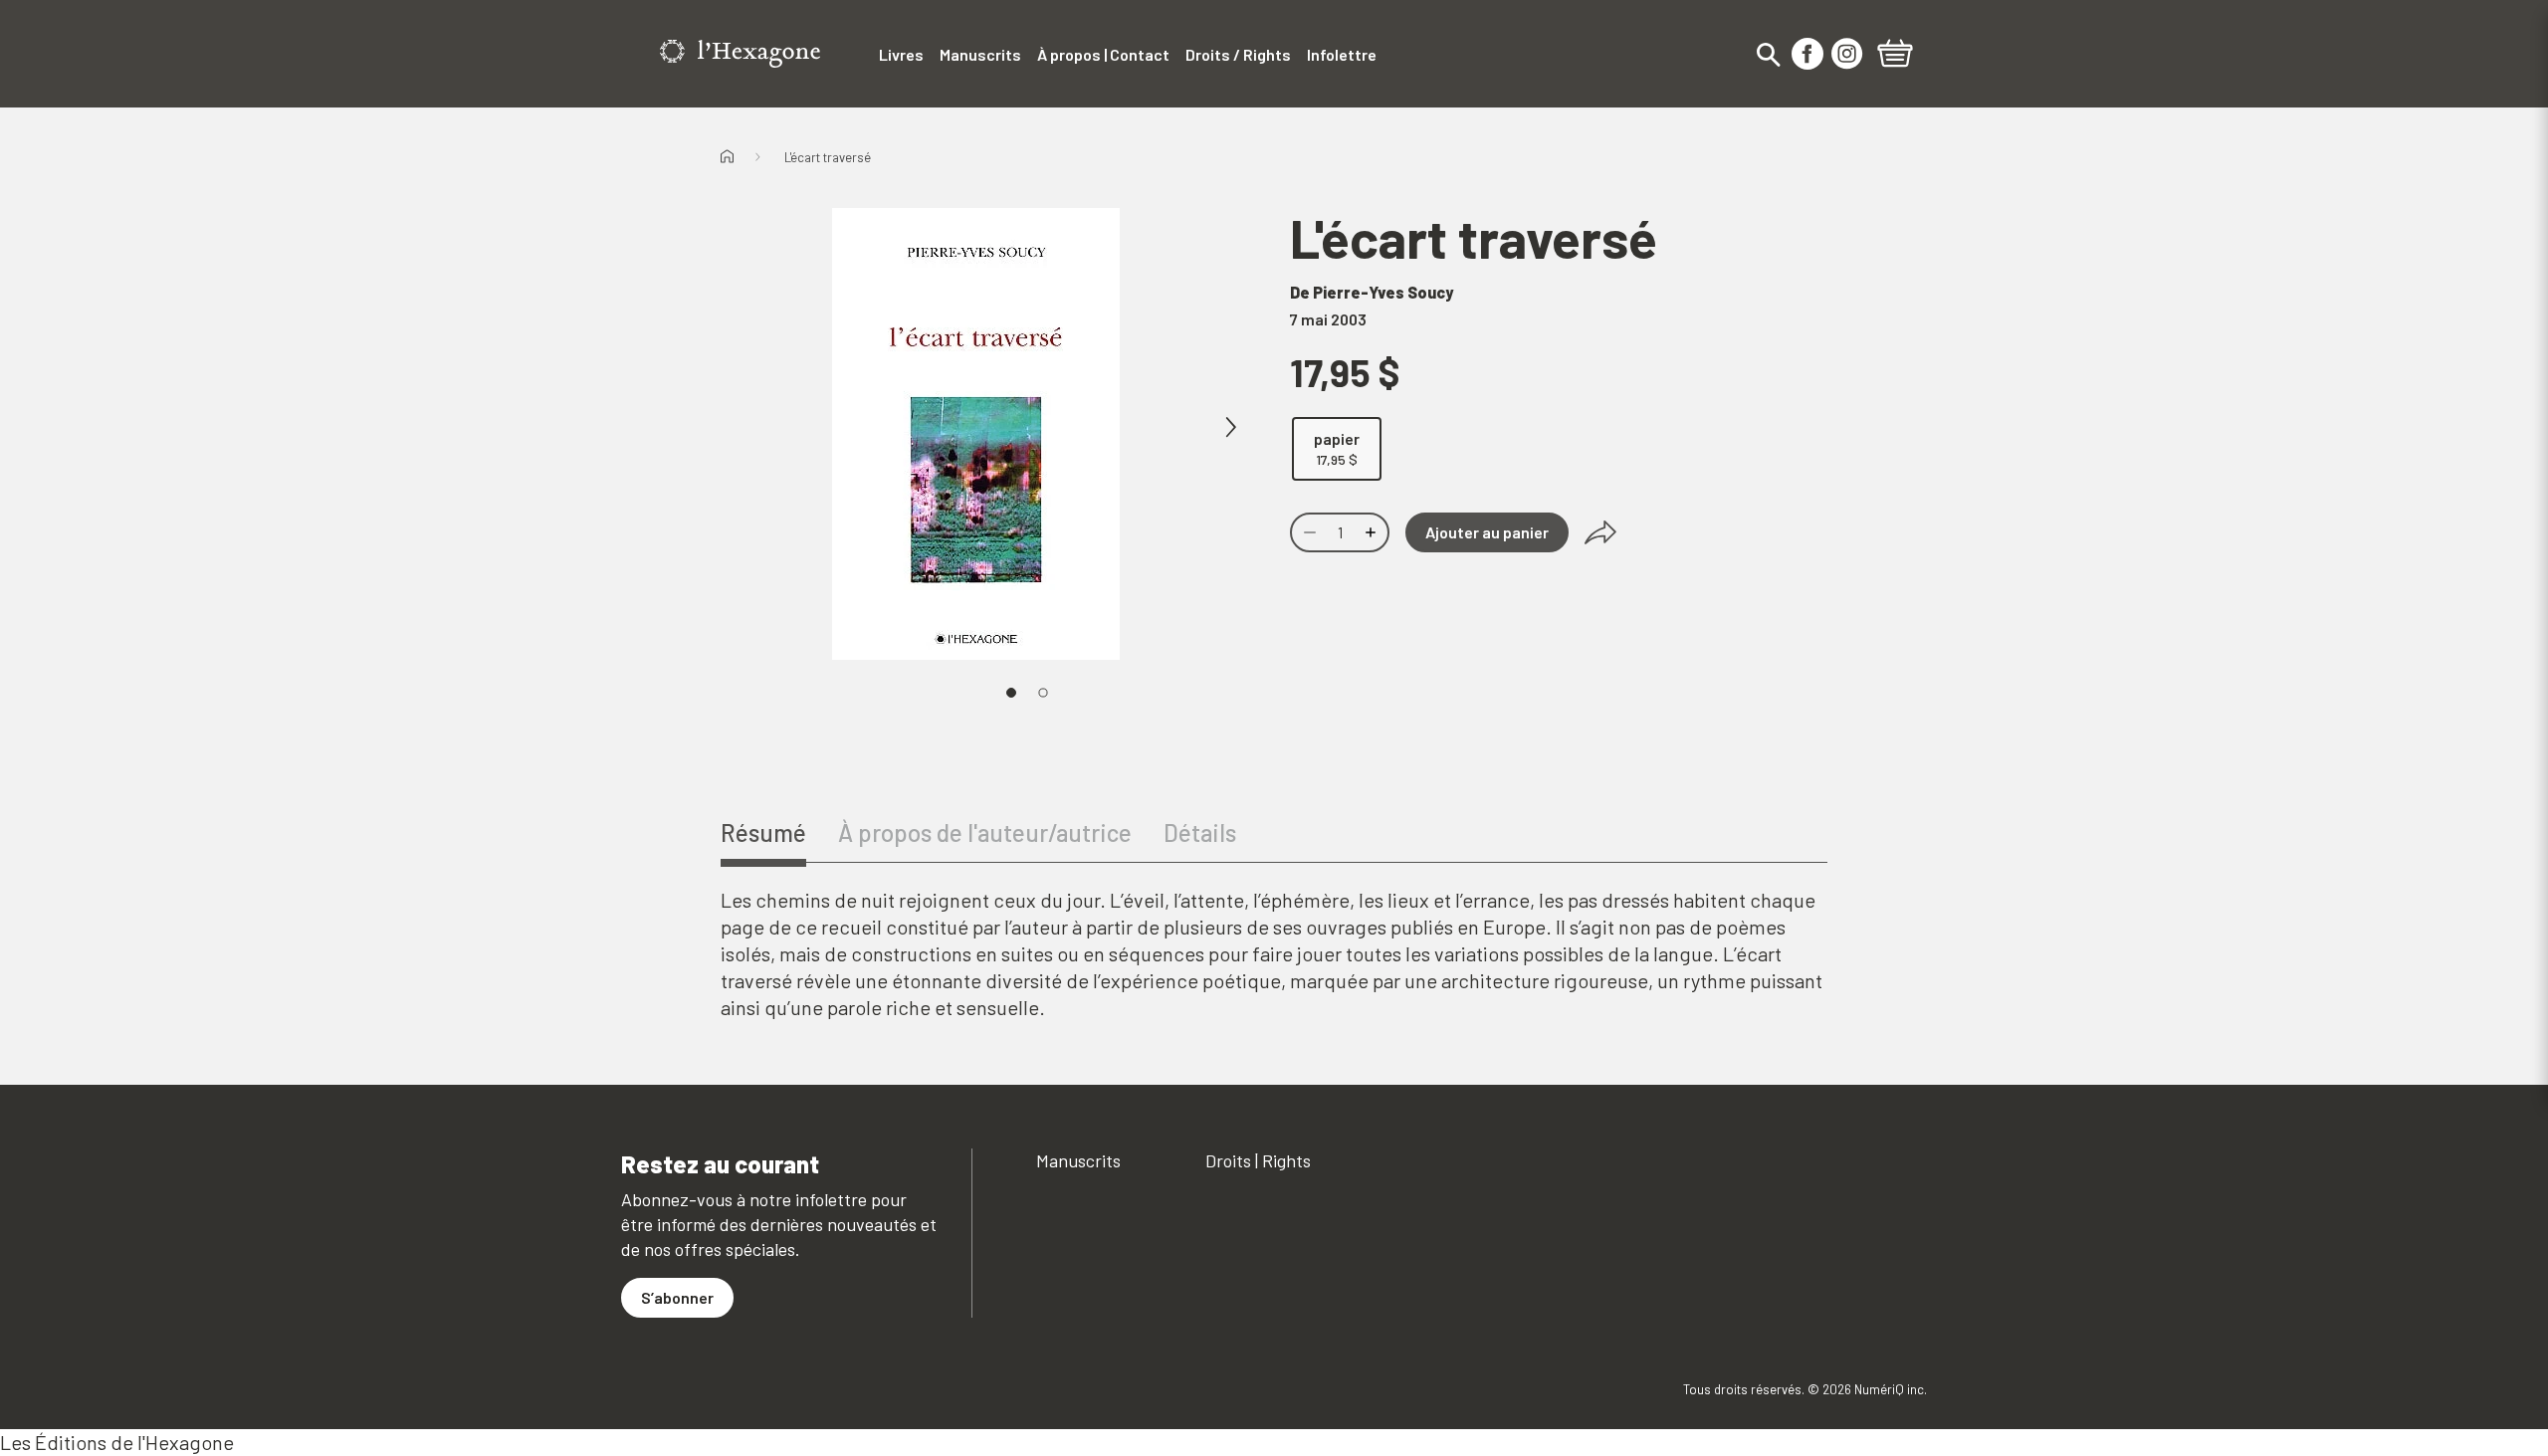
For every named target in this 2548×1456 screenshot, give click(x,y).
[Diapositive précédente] (792, 428)
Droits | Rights (1258, 1160)
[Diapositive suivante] (1230, 428)
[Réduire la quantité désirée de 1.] (1308, 532)
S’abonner (677, 1297)
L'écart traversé (828, 157)
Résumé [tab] (763, 832)
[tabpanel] (1274, 954)
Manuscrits (1078, 1160)
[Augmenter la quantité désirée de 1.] (1373, 532)
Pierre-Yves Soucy (1383, 292)
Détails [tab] (1200, 832)
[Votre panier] (1895, 56)
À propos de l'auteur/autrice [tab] (985, 832)
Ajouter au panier (1487, 532)
